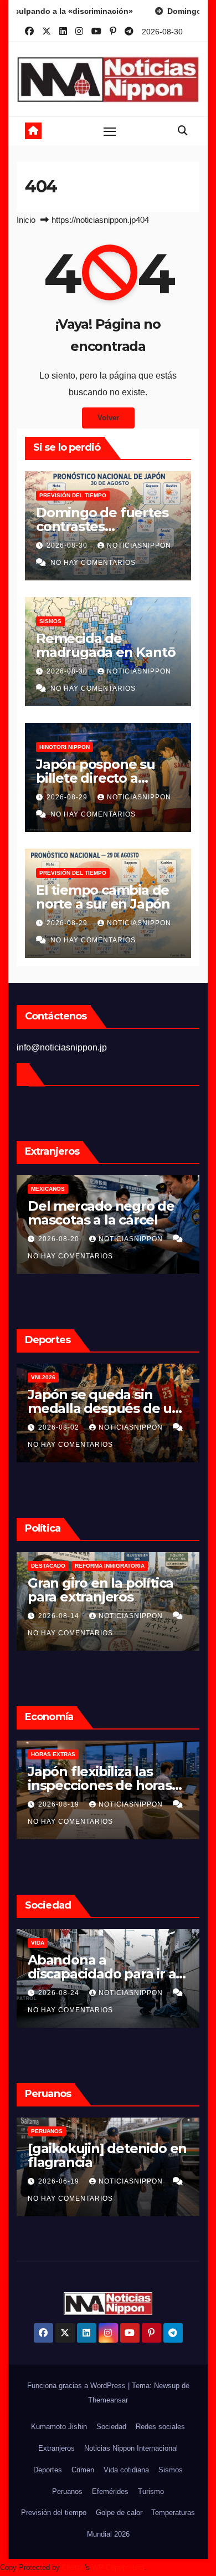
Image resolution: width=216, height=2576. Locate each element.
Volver (108, 418)
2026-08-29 (68, 797)
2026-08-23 (60, 1804)
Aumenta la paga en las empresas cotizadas (104, 1778)
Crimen (83, 2470)
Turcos (43, 1189)
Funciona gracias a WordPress (78, 2386)
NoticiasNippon (139, 545)
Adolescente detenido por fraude (100, 2155)
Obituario (47, 1943)
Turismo (151, 2491)
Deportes (48, 2470)
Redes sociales (160, 2427)
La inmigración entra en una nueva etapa (104, 1590)
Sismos (50, 621)
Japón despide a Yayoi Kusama (99, 1967)
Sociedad (111, 2427)
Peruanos (47, 2131)
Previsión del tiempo (73, 495)
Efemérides (110, 2491)
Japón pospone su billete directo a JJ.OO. (96, 778)
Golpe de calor (119, 2513)
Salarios (45, 1754)
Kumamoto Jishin (59, 2427)
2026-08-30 (68, 545)
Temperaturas (173, 2513)
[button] (183, 131)
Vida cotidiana (126, 2470)
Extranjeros (56, 2448)
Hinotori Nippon (65, 747)
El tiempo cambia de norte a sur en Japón (103, 897)
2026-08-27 (60, 1993)
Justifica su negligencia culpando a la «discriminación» (104, 1220)
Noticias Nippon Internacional (131, 2448)
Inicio (26, 220)
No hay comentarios (93, 563)
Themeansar (108, 2400)
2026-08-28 (60, 1239)
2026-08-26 (60, 1616)
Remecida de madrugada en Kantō (106, 645)
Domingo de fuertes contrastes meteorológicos (102, 526)
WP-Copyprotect (118, 2567)
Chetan (73, 2567)
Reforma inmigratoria (66, 1566)
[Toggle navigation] (110, 131)
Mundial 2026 (108, 2534)
